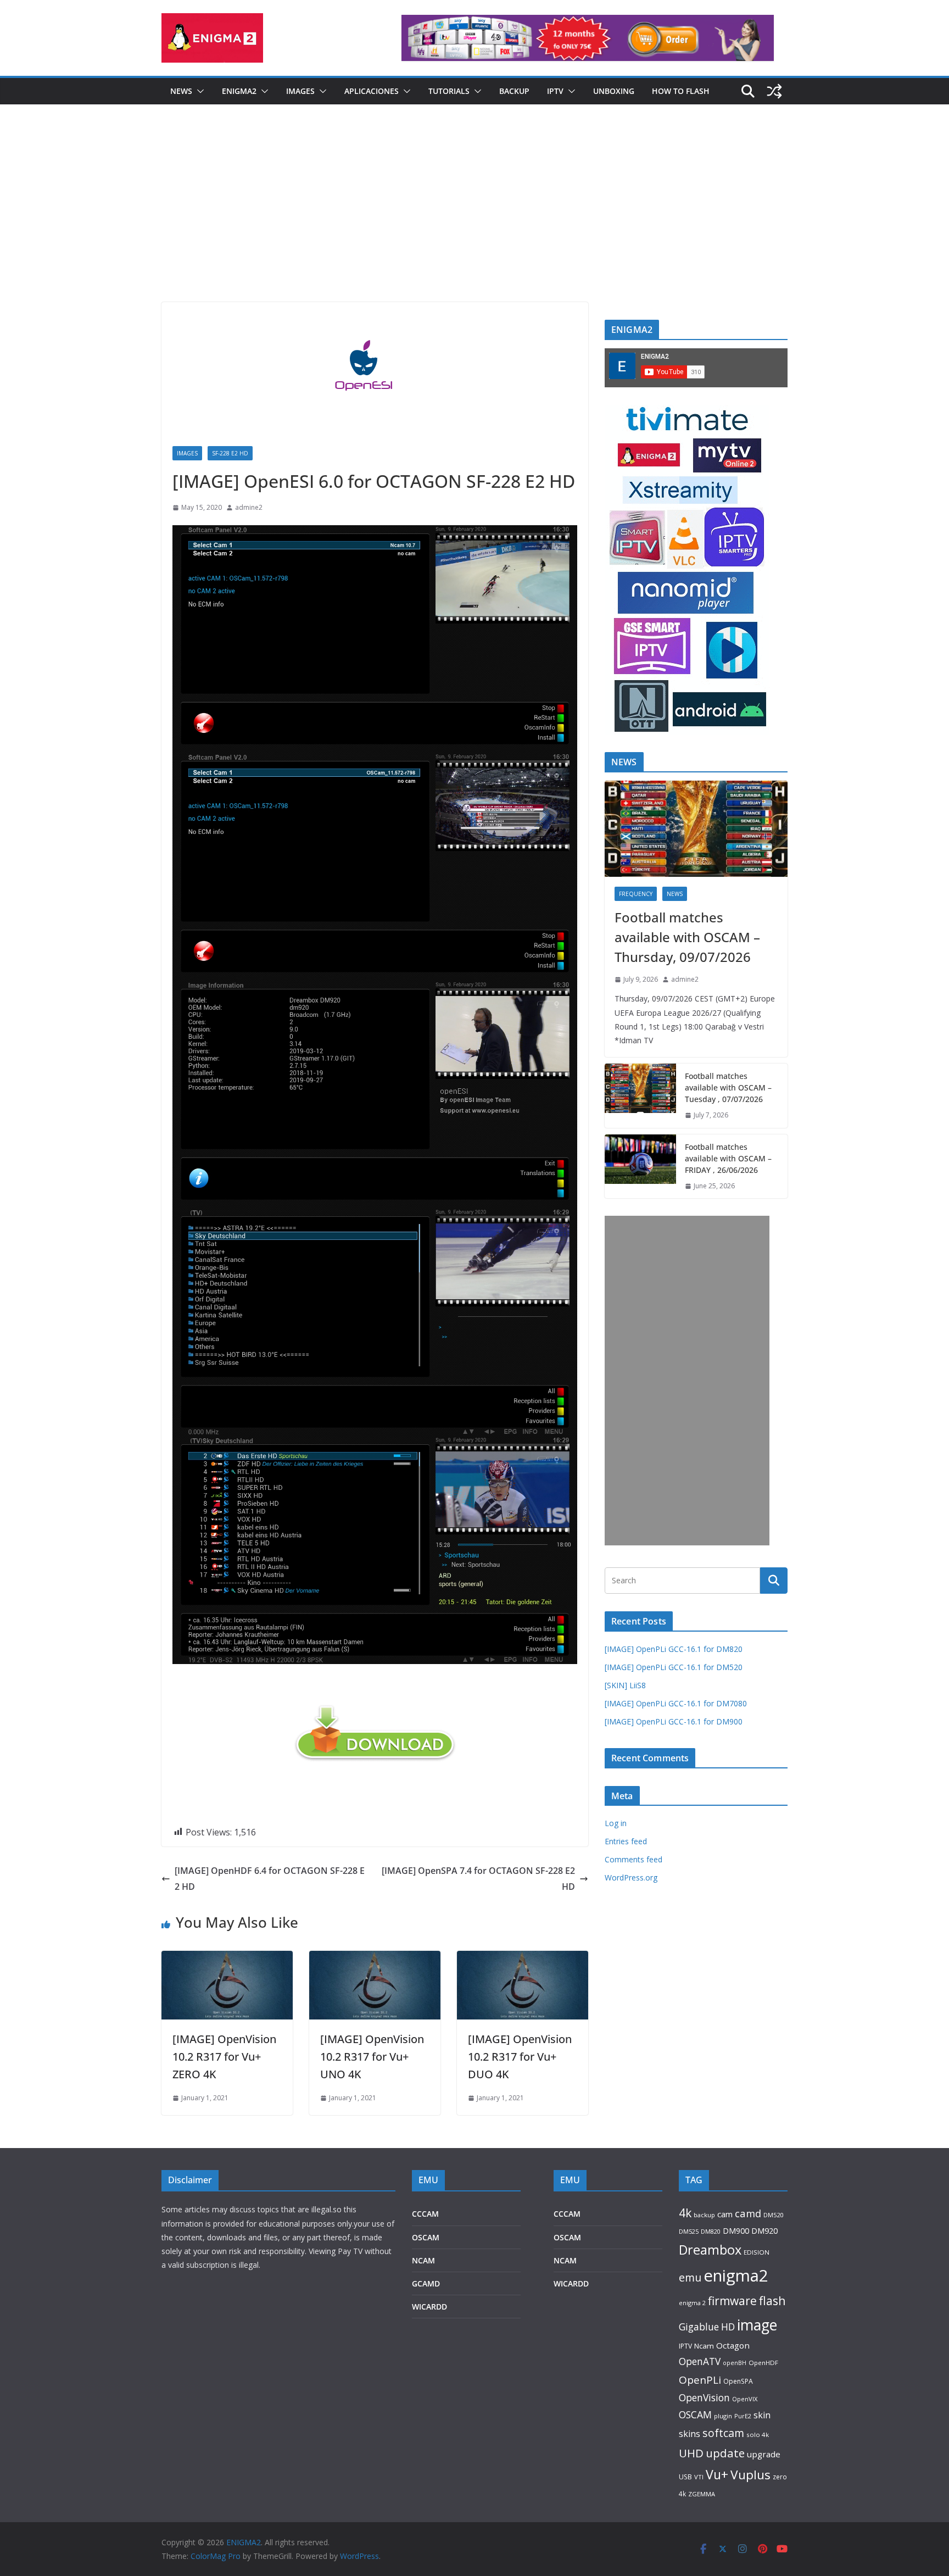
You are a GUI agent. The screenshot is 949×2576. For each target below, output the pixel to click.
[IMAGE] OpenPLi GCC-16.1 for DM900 (674, 1721)
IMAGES (300, 91)
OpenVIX (745, 2399)
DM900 (736, 2231)
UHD (691, 2453)
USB (685, 2477)
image (757, 2325)
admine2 (249, 507)
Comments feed (633, 1859)
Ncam (704, 2346)
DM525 (689, 2231)
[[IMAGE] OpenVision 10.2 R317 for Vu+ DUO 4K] (523, 1959)
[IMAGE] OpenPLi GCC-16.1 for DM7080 (676, 1703)
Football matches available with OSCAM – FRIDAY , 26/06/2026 (728, 1158)
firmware (732, 2301)
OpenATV (700, 2361)
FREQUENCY (636, 894)
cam (725, 2214)
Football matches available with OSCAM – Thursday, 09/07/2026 (687, 937)
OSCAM (426, 2237)
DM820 (711, 2231)
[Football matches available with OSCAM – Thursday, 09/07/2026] (696, 829)
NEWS (181, 91)
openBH (735, 2363)
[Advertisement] (474, 220)
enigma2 (736, 2275)
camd (748, 2213)
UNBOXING (614, 91)
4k (685, 2213)
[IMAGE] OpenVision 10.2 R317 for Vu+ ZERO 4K (224, 2057)
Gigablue (699, 2327)
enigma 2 (692, 2303)
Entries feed (626, 1841)
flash (772, 2300)
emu (690, 2277)
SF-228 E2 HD (230, 453)
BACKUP (514, 91)
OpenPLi (700, 2380)
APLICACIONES (372, 91)
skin (762, 2415)
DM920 (764, 2230)
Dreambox (710, 2250)
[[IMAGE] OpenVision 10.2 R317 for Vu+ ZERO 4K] (227, 1959)
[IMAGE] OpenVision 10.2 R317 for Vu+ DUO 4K (520, 2057)
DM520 (773, 2215)
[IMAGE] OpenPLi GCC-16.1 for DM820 (674, 1649)
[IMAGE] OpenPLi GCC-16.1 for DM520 (674, 1667)
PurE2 (743, 2416)
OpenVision (704, 2397)
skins (690, 2434)
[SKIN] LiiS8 (625, 1685)
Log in (616, 1823)
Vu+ (717, 2474)
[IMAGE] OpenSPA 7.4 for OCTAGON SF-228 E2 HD (478, 1879)
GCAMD (426, 2283)
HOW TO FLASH (681, 91)
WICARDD (429, 2307)
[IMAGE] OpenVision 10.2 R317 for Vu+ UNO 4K (372, 2057)
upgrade (764, 2454)
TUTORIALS (449, 91)
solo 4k (758, 2435)
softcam (723, 2433)
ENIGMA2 (239, 91)
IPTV (555, 91)
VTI (699, 2477)
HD (728, 2327)
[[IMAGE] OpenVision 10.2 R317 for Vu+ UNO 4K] (375, 1959)
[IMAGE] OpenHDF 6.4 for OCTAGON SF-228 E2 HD (270, 1879)
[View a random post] (774, 91)
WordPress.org (631, 1877)
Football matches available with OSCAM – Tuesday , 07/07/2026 (728, 1087)
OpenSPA (738, 2381)
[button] (198, 91)
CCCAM (425, 2214)
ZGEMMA (702, 2494)
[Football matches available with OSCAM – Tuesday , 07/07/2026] (640, 1096)
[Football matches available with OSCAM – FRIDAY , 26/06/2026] (640, 1167)
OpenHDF (763, 2363)
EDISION (757, 2252)
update (725, 2453)
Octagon (733, 2345)
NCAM (423, 2260)
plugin (723, 2416)
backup (704, 2215)
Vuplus (750, 2475)
